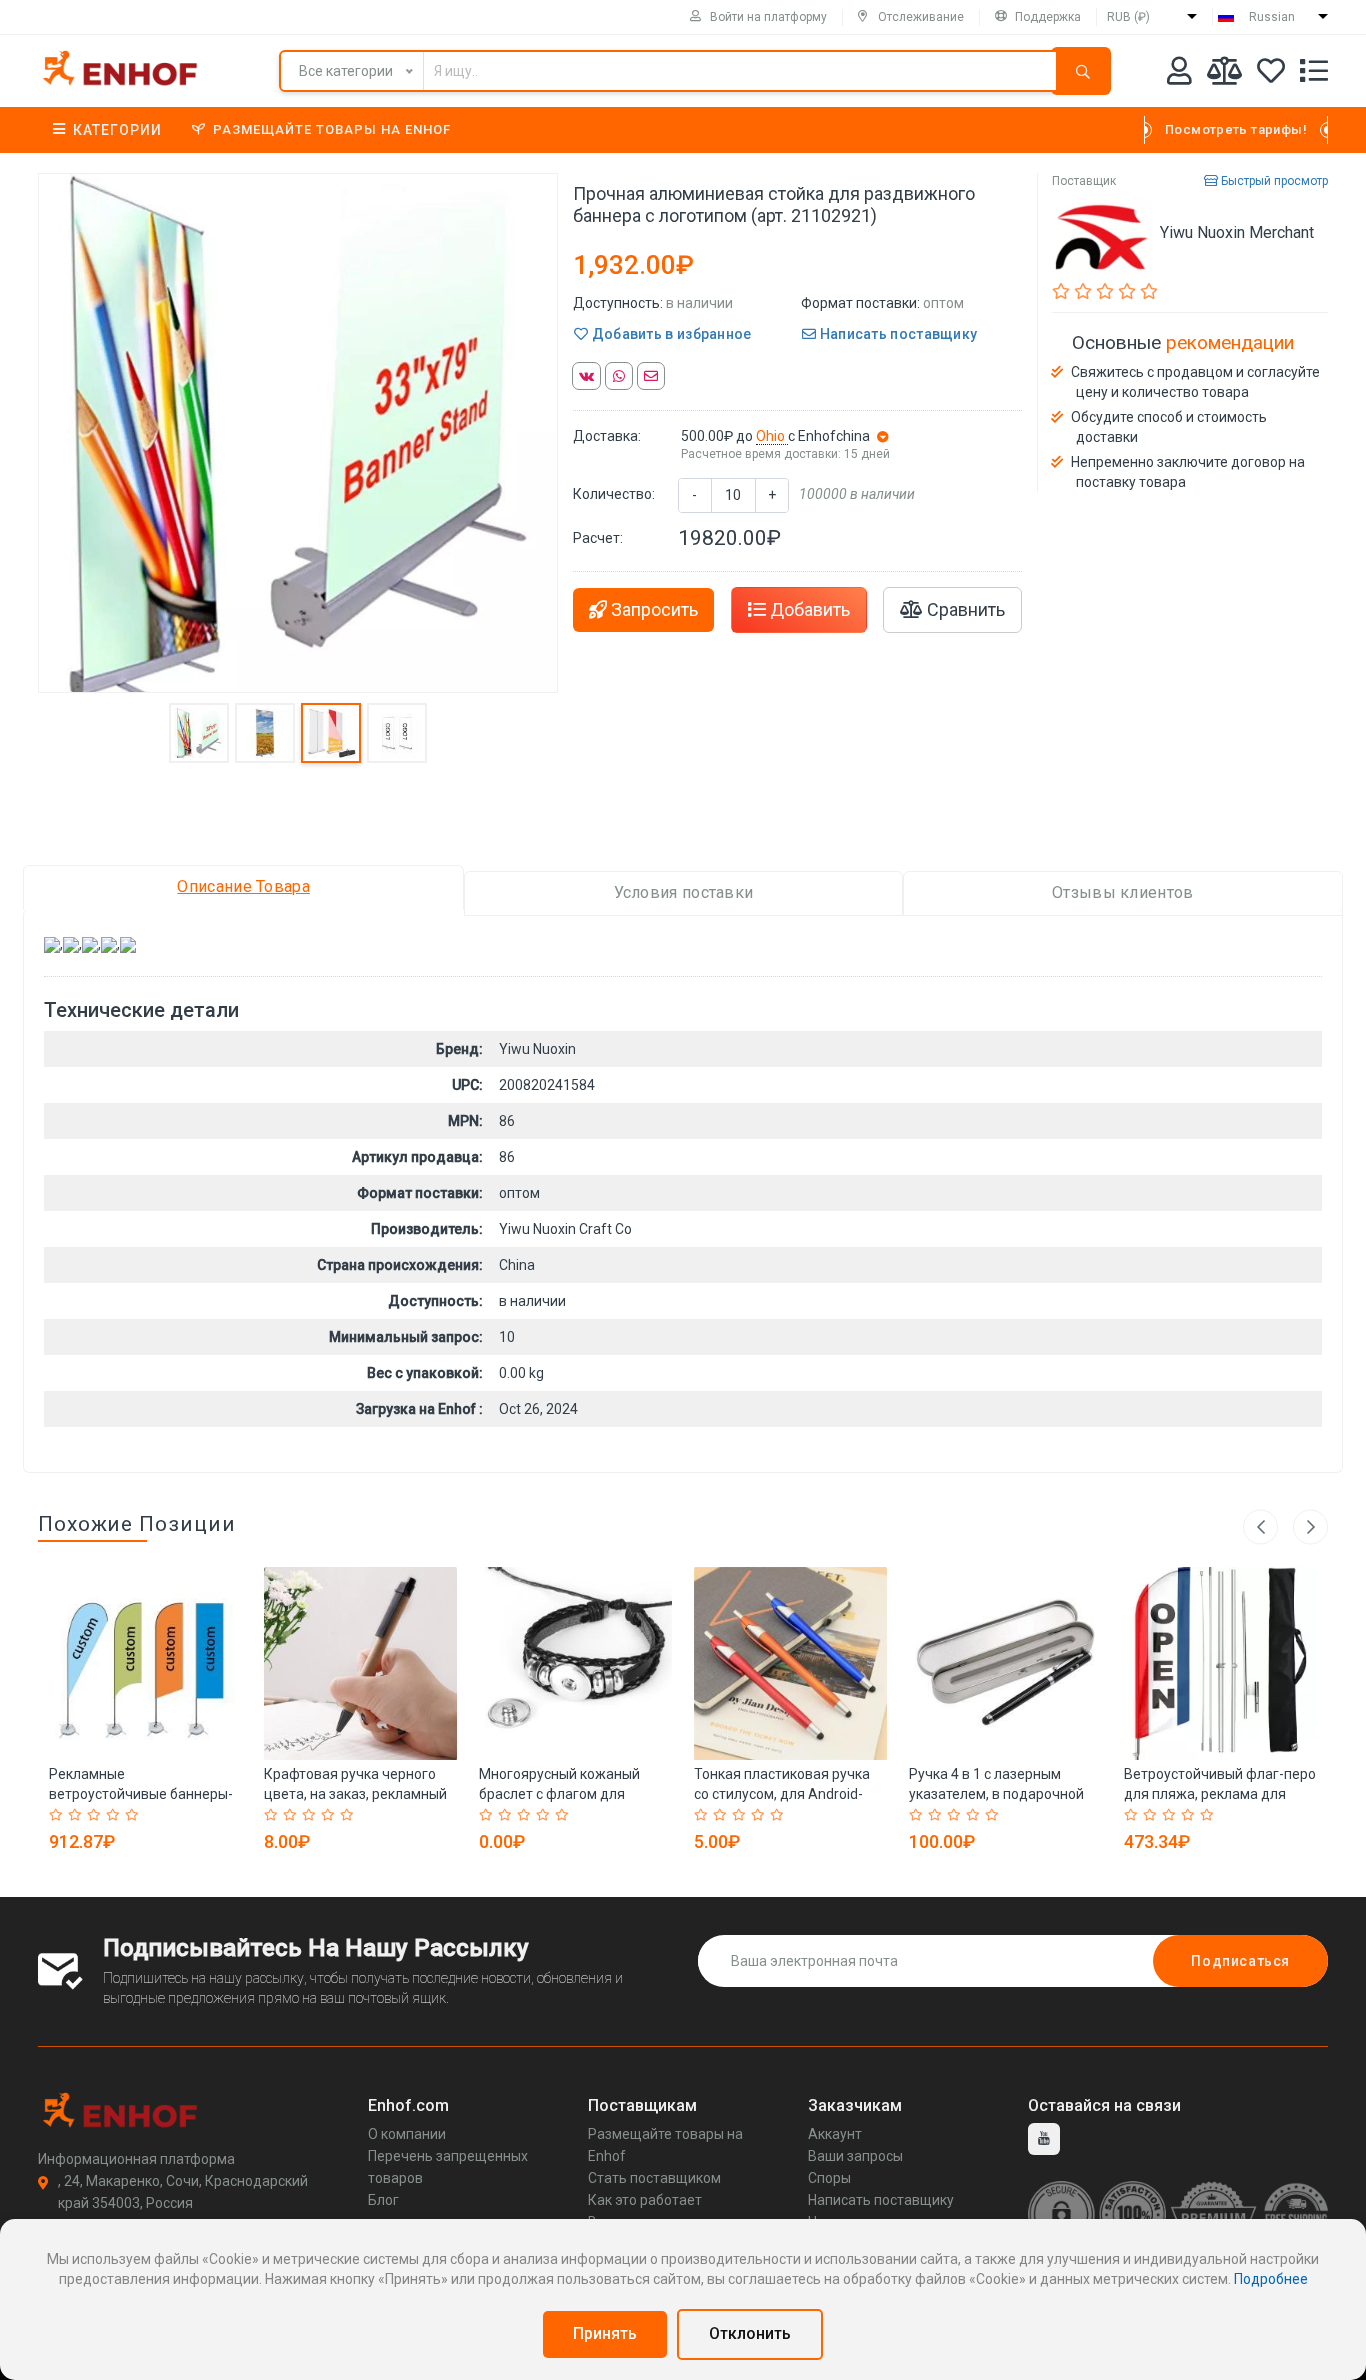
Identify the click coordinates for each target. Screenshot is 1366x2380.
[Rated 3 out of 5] (96, 1815)
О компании (407, 2134)
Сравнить (964, 609)
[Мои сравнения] (1224, 74)
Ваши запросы (855, 2156)
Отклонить (750, 2333)
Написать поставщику (896, 334)
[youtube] (1044, 2139)
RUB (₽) (1128, 17)
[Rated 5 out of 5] (134, 1815)
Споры (829, 2178)
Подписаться (1240, 1961)
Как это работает (645, 2200)
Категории (117, 130)
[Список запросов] (1314, 74)
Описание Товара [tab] (243, 886)
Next (1310, 1526)
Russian (1272, 17)
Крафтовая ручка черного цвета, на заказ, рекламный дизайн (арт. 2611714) (355, 1794)
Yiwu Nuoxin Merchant (1237, 232)
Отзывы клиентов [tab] (1123, 892)
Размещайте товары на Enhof (332, 129)
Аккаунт (835, 2134)
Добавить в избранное (669, 334)
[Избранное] (1271, 74)
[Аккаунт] (1179, 74)
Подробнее (1271, 2279)
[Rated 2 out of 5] (77, 1815)
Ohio (772, 436)
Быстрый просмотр (1273, 181)
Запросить (652, 609)
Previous (1260, 1526)
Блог (383, 2200)
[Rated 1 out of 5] (58, 1815)
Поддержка (1048, 17)
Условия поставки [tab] (684, 892)
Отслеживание (921, 17)
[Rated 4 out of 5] (115, 1815)
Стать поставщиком (654, 2178)
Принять (605, 2333)
